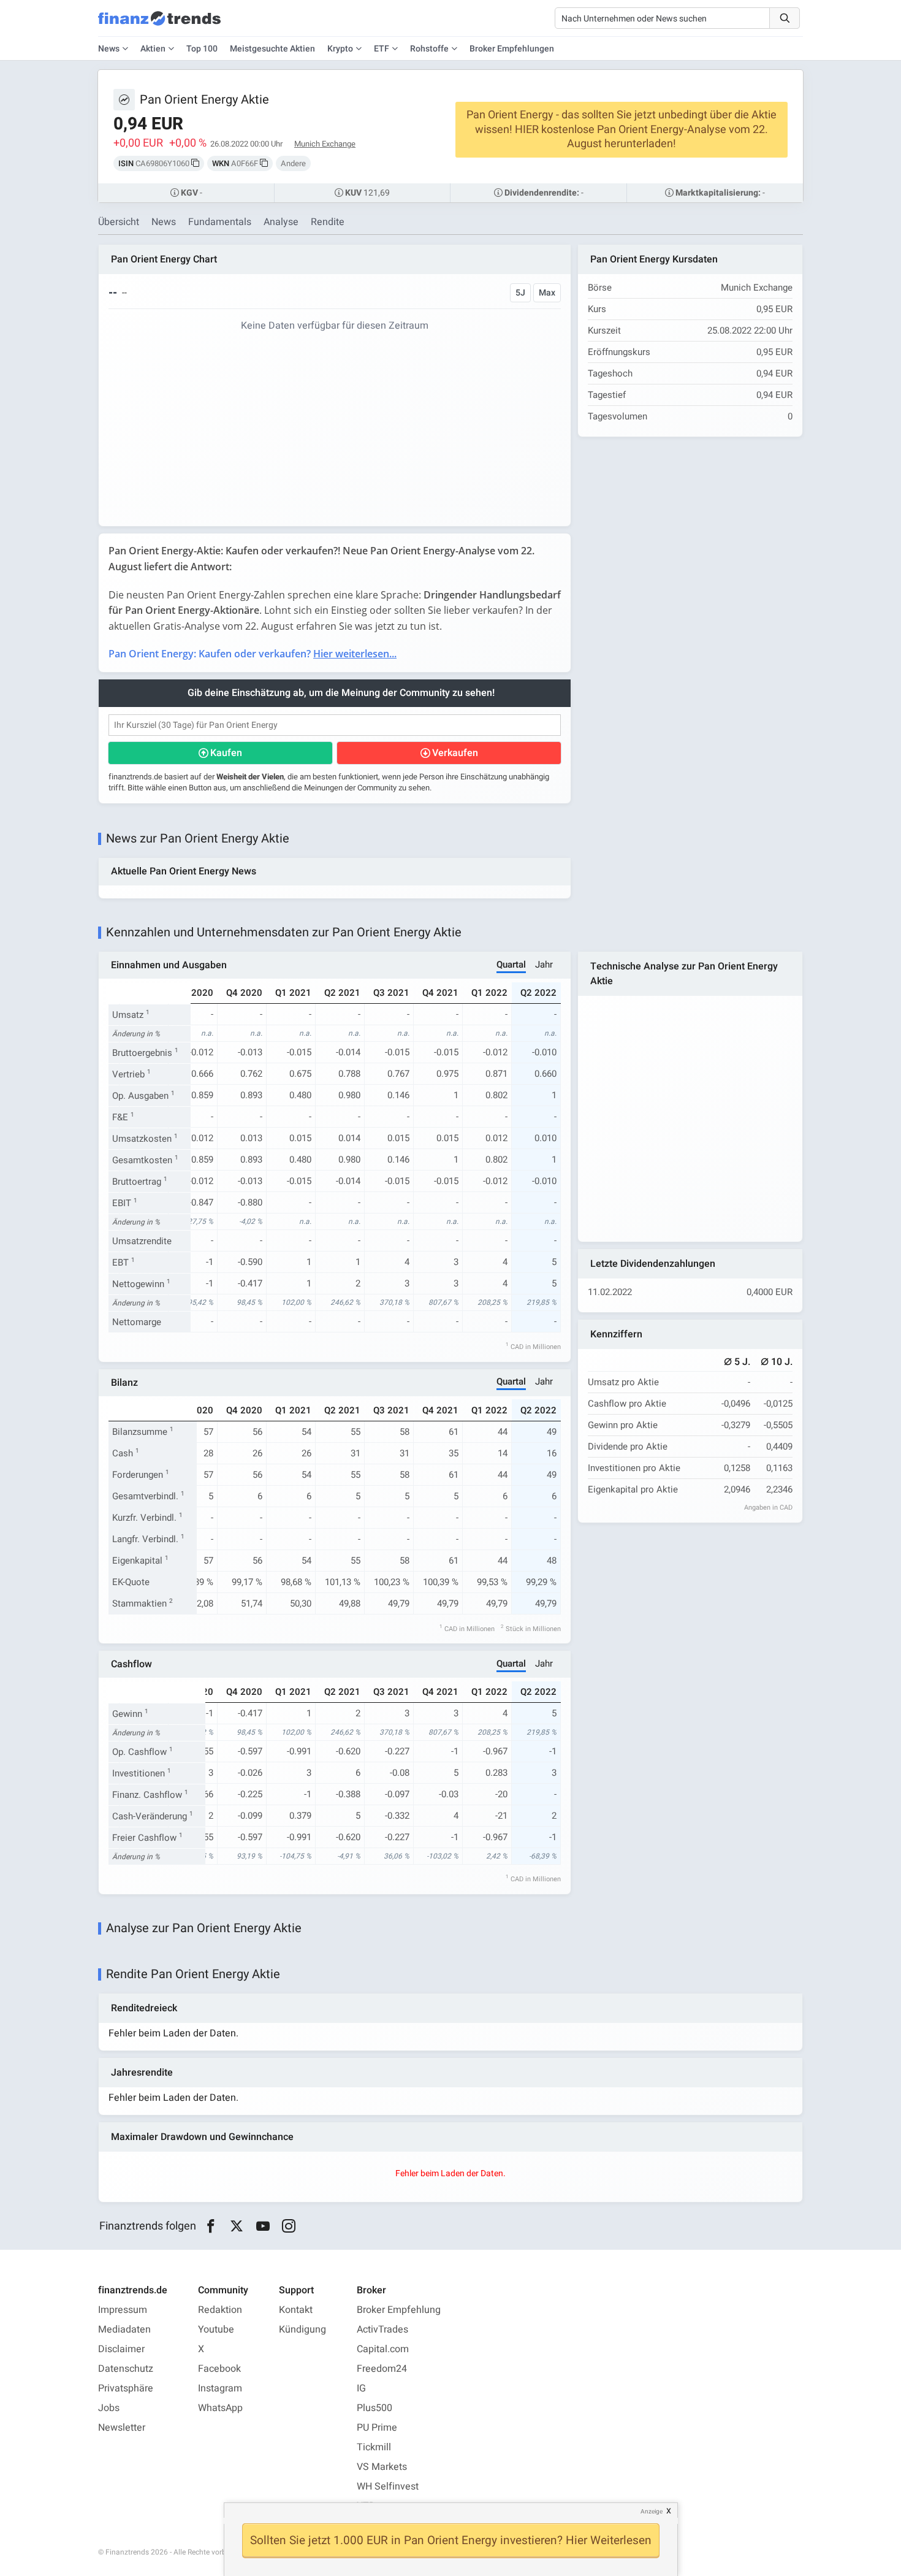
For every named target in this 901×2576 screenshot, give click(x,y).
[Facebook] (211, 2226)
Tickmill (374, 2447)
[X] (237, 2226)
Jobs (109, 2408)
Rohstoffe (429, 49)
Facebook (219, 2369)
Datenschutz (126, 2369)
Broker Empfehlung (399, 2310)
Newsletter (122, 2428)
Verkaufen (455, 753)
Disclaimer (121, 2349)
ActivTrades (382, 2329)
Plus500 (374, 2408)
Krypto (340, 49)
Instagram (220, 2388)
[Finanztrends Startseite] (159, 25)
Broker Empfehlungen (512, 49)
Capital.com (383, 2349)
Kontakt (296, 2310)
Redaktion (220, 2310)
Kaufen (226, 753)
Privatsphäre (126, 2388)
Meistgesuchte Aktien (272, 49)
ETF (382, 49)
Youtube (216, 2329)
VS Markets (382, 2467)
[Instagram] (289, 2226)
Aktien (153, 49)
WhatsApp (220, 2408)
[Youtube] (263, 2226)
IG (361, 2388)
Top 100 (202, 49)
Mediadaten (124, 2329)
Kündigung (302, 2329)
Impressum (123, 2310)
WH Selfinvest (388, 2486)
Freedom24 (382, 2369)
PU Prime (377, 2428)
